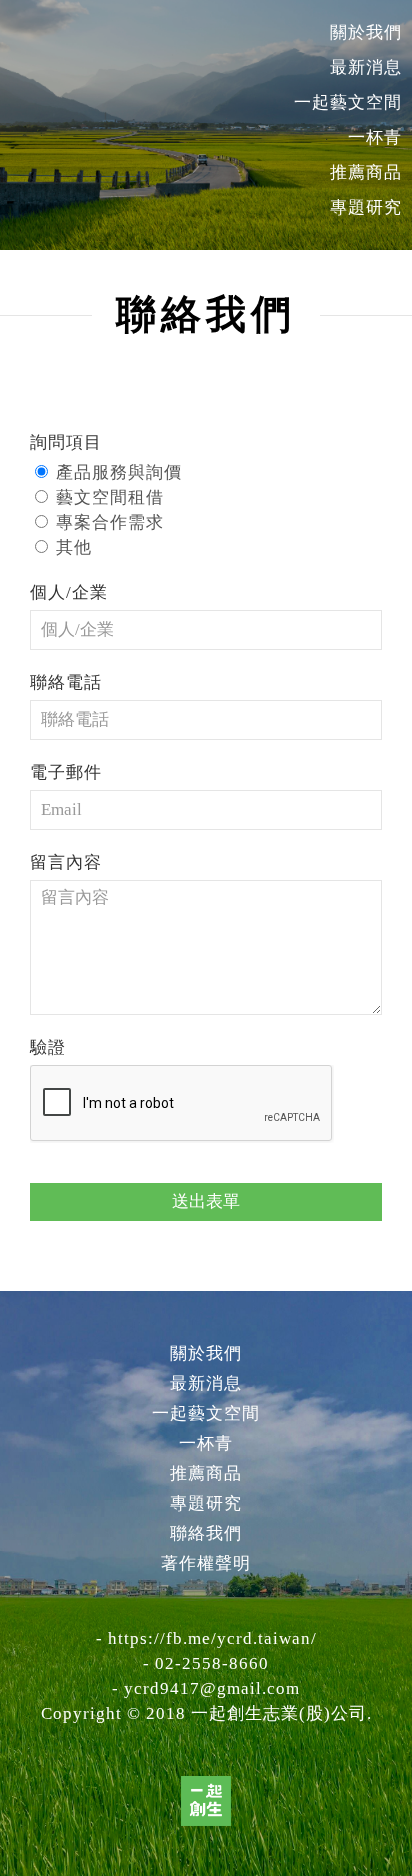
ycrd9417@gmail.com (212, 1688)
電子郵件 (66, 772)
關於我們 (366, 32)
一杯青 (375, 137)
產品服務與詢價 (119, 472)
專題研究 (366, 207)
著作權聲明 (206, 1563)
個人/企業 (69, 592)
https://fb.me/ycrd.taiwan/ (212, 1638)
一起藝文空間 (348, 102)
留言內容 (66, 862)
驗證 (48, 1047)
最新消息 (366, 67)
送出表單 (206, 1201)
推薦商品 (366, 172)
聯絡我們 (206, 1533)
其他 (74, 547)
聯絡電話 (66, 682)
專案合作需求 (110, 522)
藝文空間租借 (110, 497)
